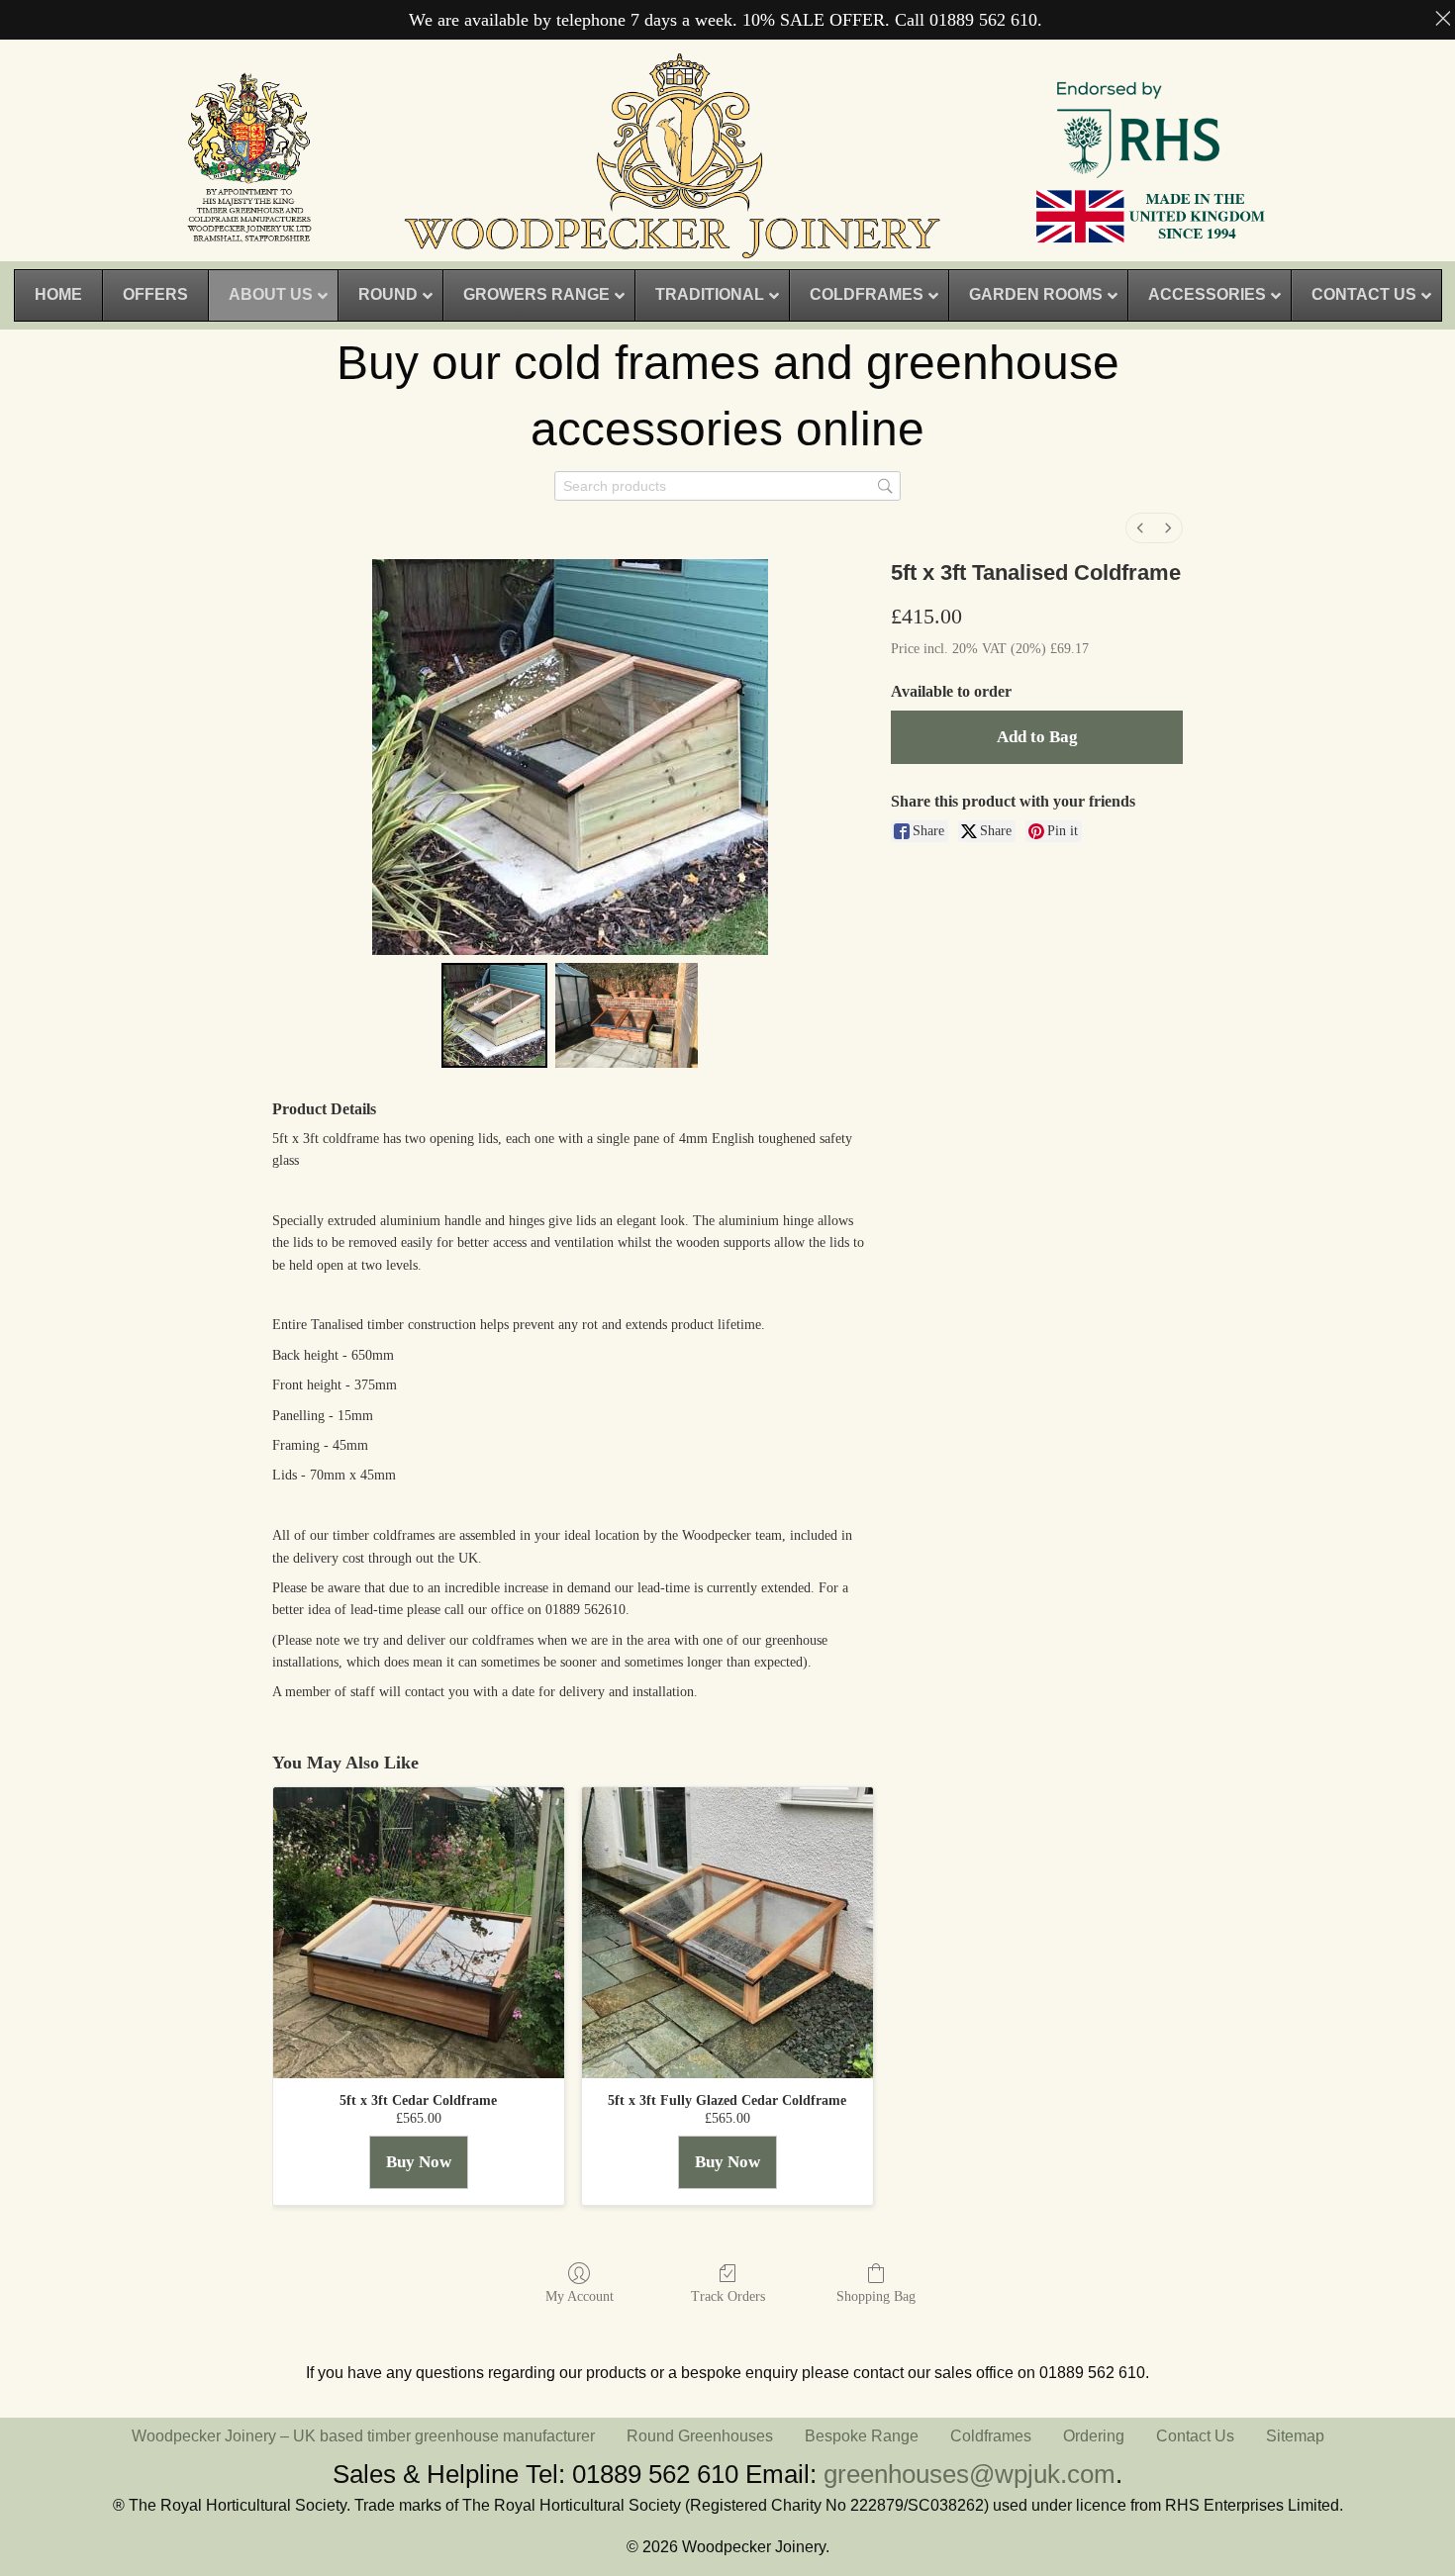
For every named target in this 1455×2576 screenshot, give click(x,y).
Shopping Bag (876, 2296)
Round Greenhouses (700, 2436)
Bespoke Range (862, 2436)
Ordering (1094, 2436)
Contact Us (1195, 2436)
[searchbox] (727, 486)
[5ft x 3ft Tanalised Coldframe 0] (494, 1015)
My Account (580, 2296)
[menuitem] (1140, 528)
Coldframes (991, 2436)
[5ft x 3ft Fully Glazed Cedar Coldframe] (727, 1933)
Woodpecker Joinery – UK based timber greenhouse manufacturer (363, 2436)
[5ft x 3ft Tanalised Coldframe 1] (627, 1015)
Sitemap (1295, 2436)
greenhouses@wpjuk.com (970, 2474)
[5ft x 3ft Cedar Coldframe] (419, 1933)
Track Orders (728, 2296)
